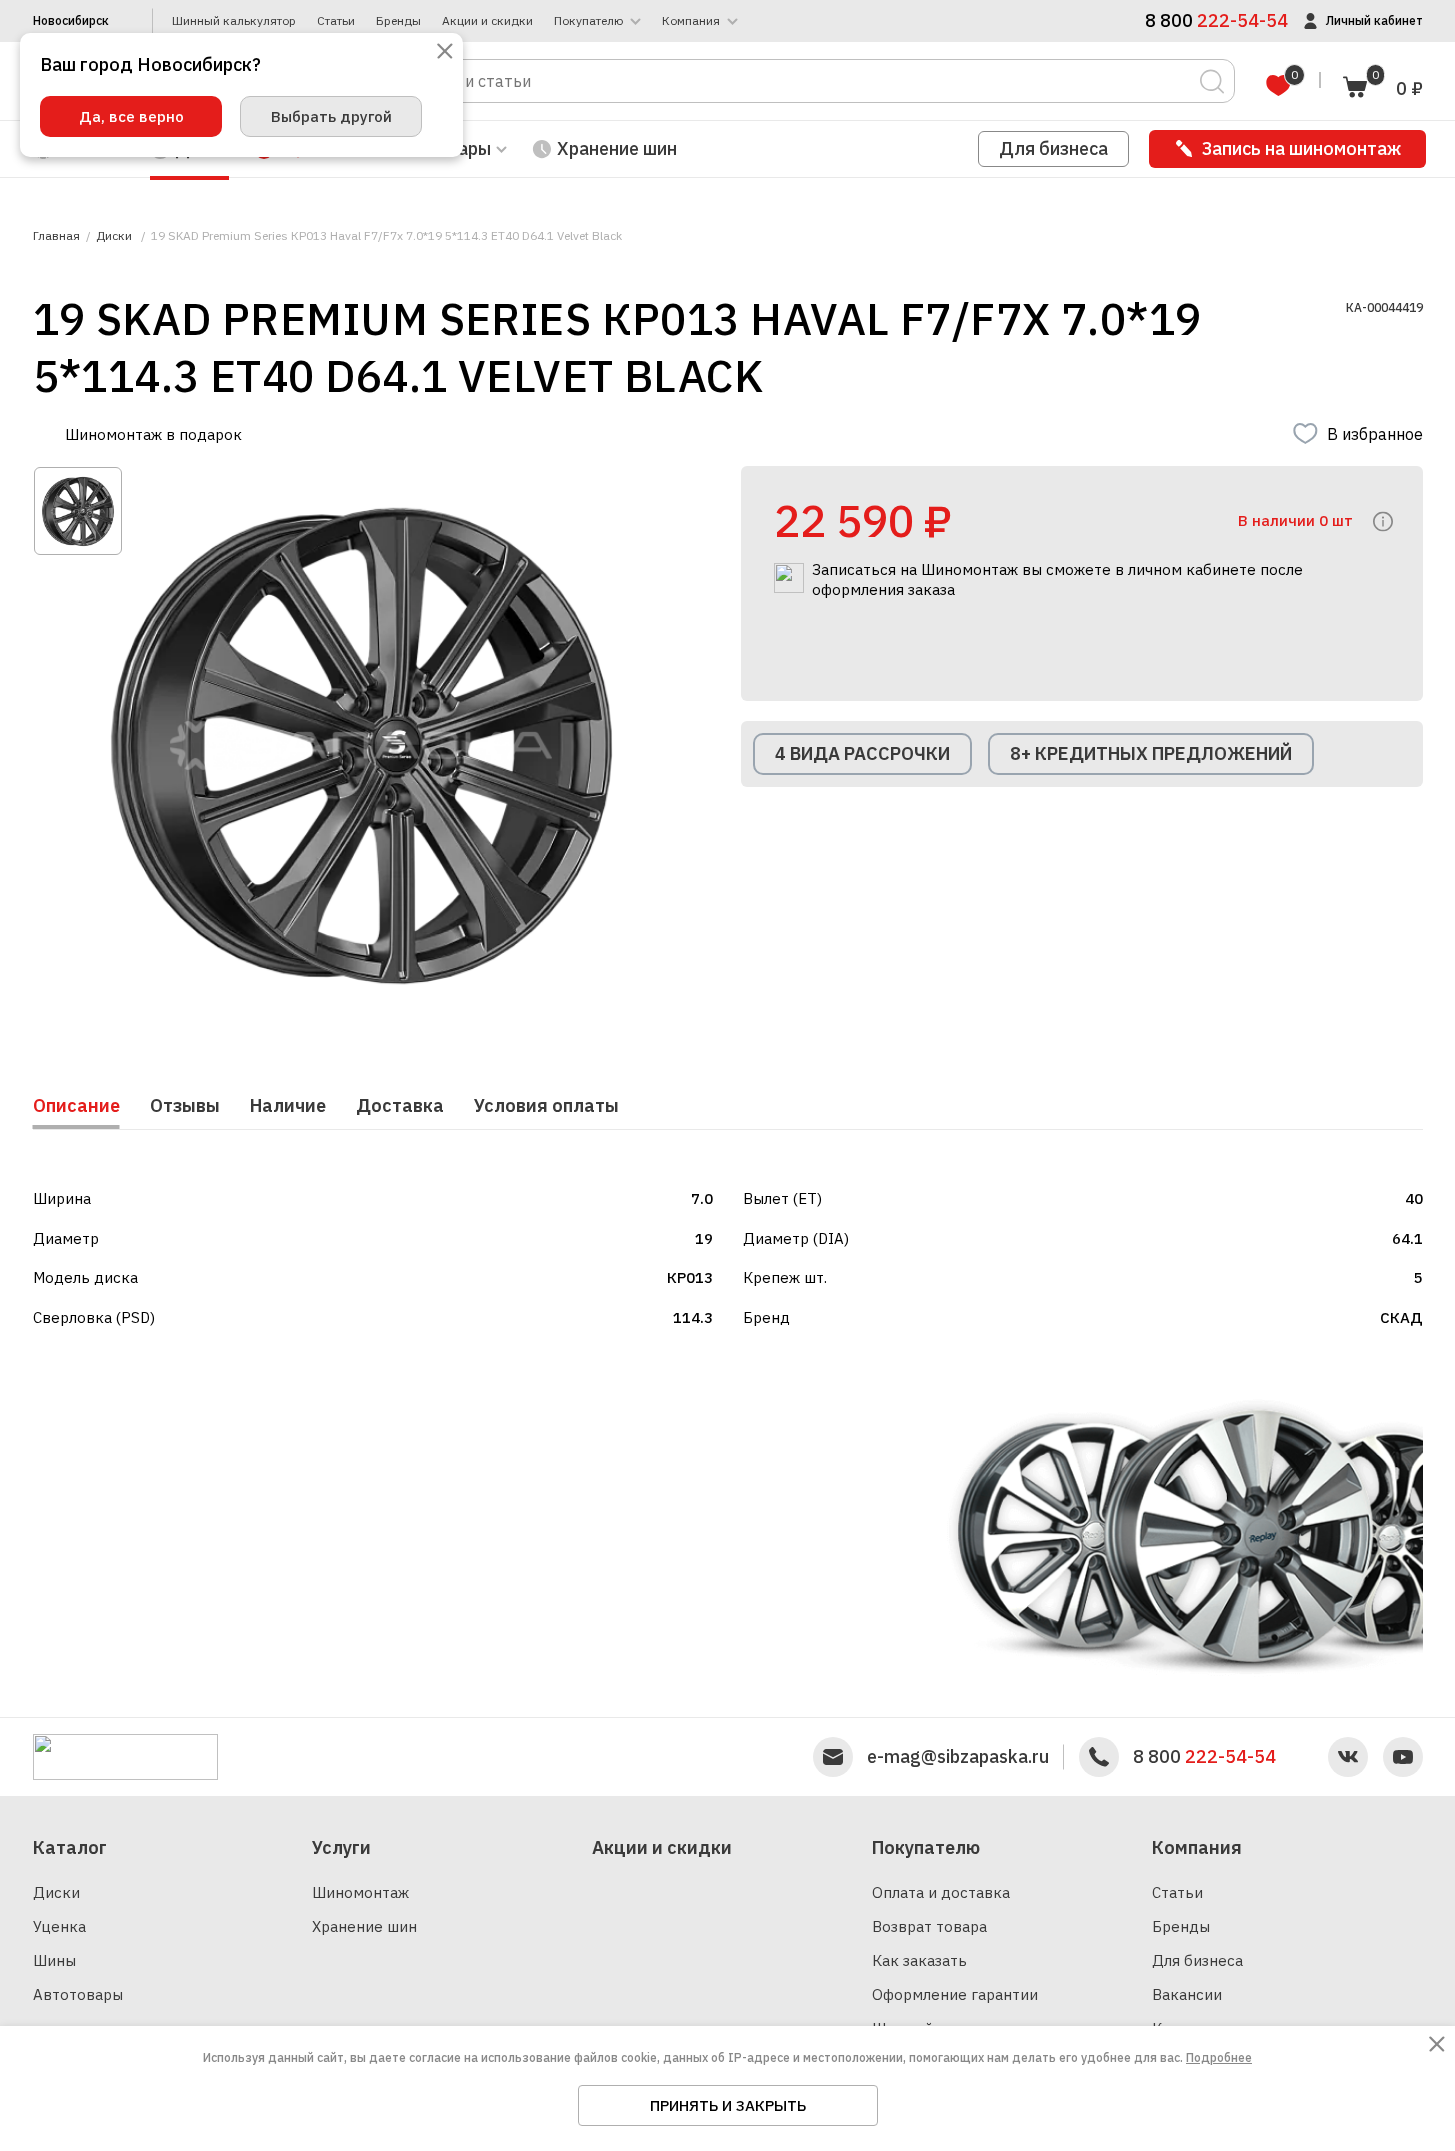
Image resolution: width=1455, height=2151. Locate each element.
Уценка (59, 1926)
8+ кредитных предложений (1151, 753)
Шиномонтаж (360, 1892)
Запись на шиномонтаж (1301, 148)
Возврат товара (929, 1926)
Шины (54, 1960)
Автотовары (78, 1994)
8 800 (1204, 1757)
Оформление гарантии (955, 1994)
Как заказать (919, 1960)
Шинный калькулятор (234, 21)
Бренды (398, 21)
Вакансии (1187, 1994)
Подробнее (1219, 2057)
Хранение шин (617, 148)
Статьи (336, 21)
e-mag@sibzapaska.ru (958, 1757)
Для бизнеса (1053, 148)
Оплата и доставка (941, 1892)
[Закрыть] (445, 52)
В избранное (1375, 434)
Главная (56, 236)
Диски (56, 1892)
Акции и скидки (487, 21)
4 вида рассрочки (862, 753)
